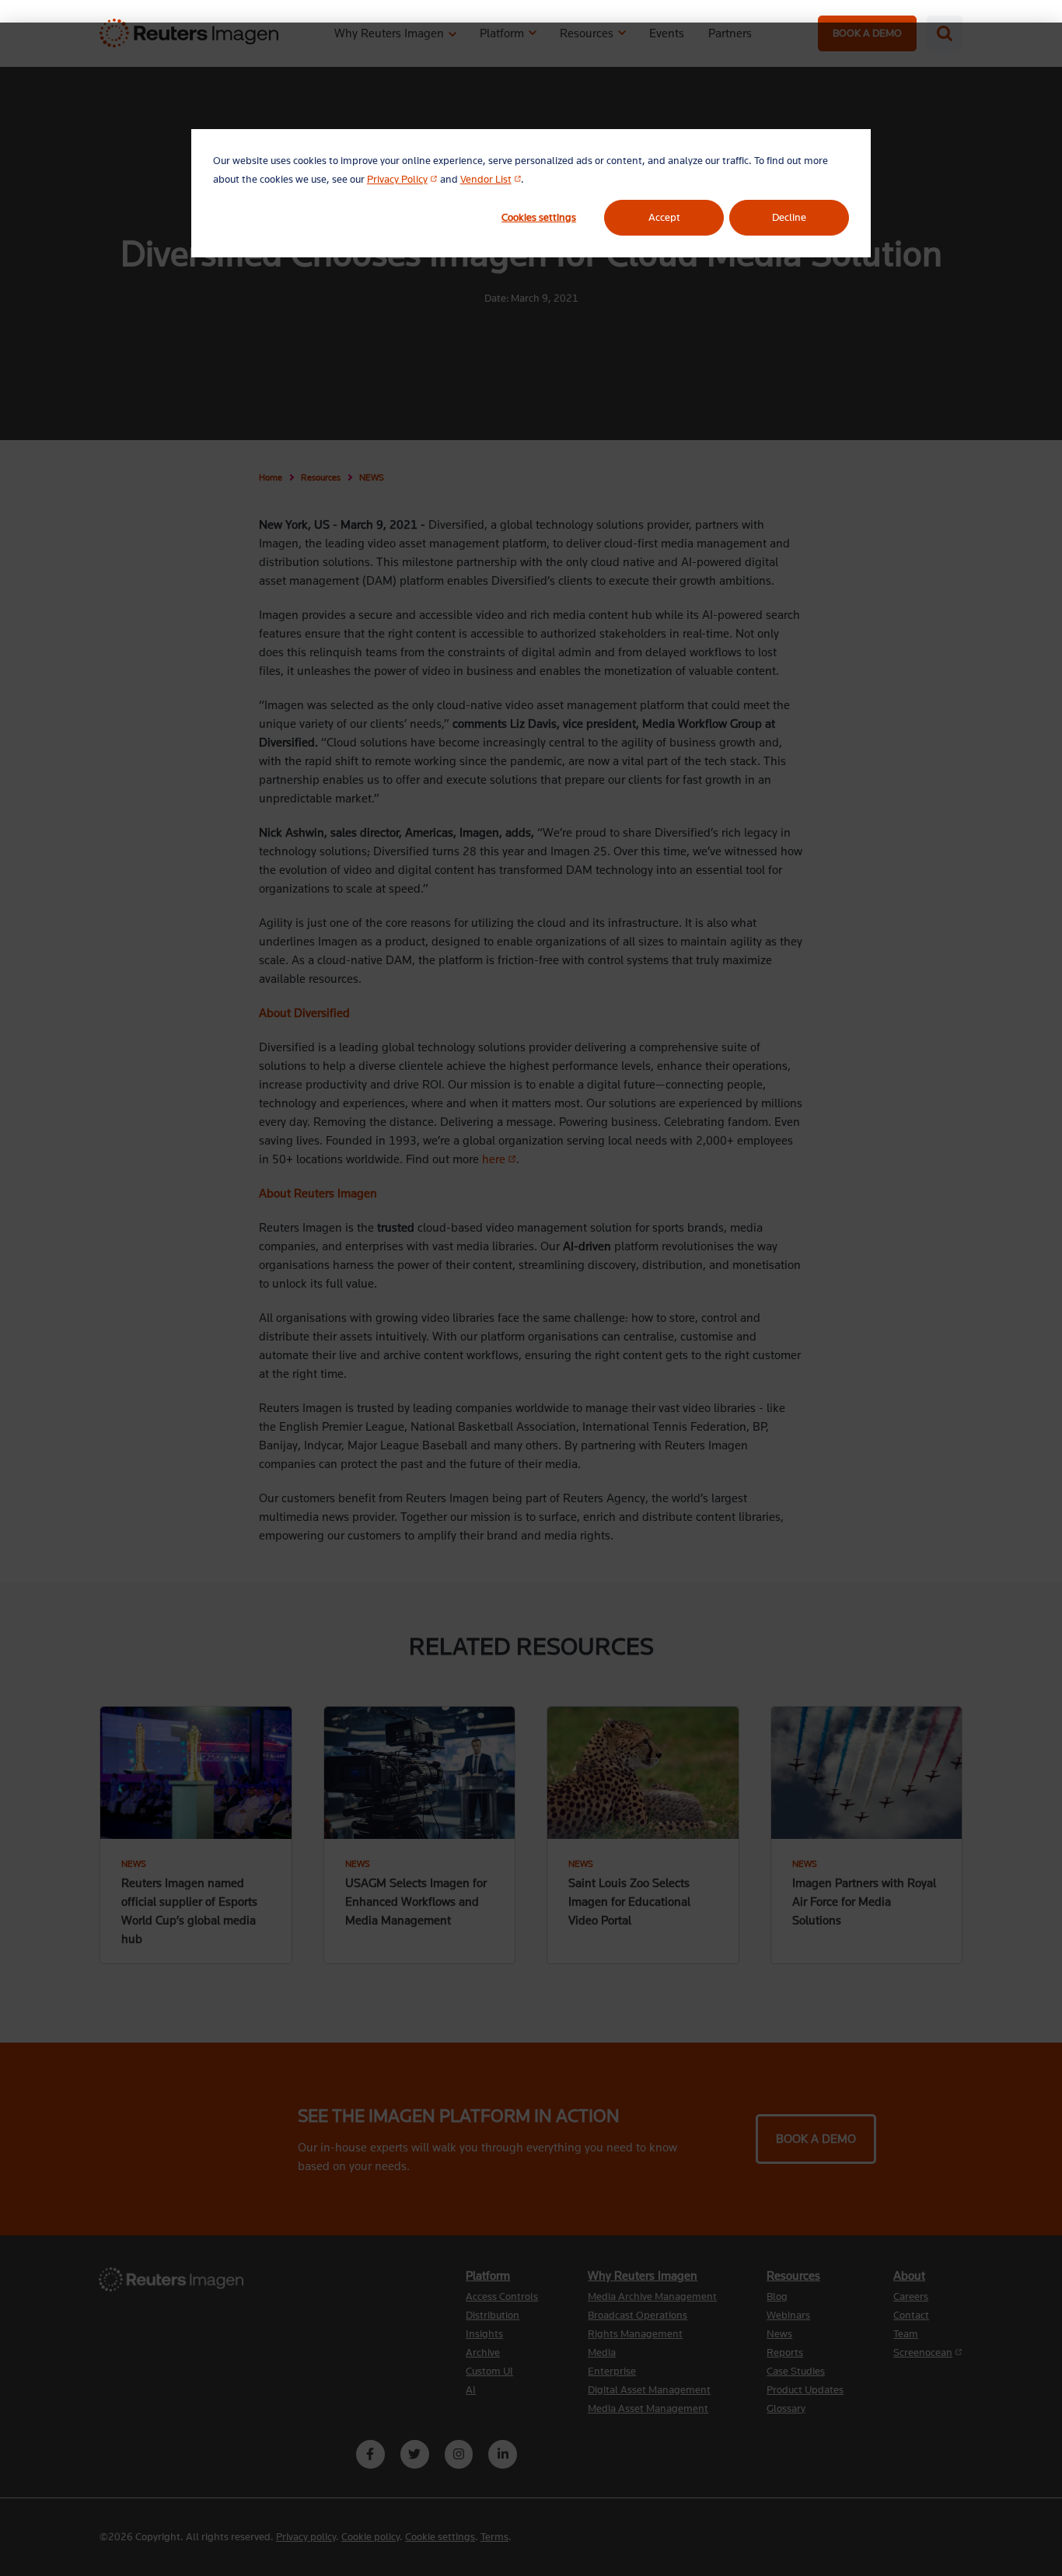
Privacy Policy (402, 179)
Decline (789, 217)
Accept (664, 217)
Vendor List (491, 179)
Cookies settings (539, 217)
